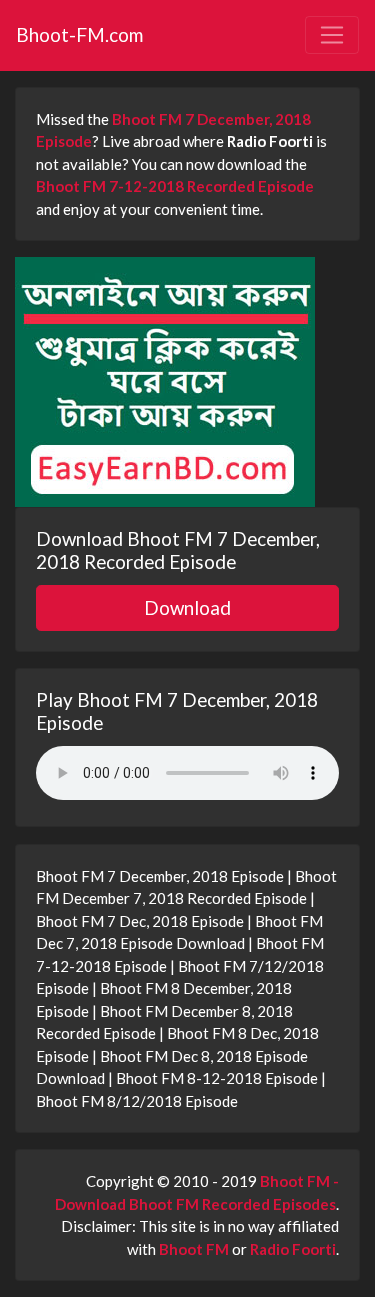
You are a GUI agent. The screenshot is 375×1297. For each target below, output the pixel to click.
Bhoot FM (194, 1249)
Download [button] (187, 607)
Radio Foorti (293, 1249)
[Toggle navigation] (332, 35)
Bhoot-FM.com (79, 34)
